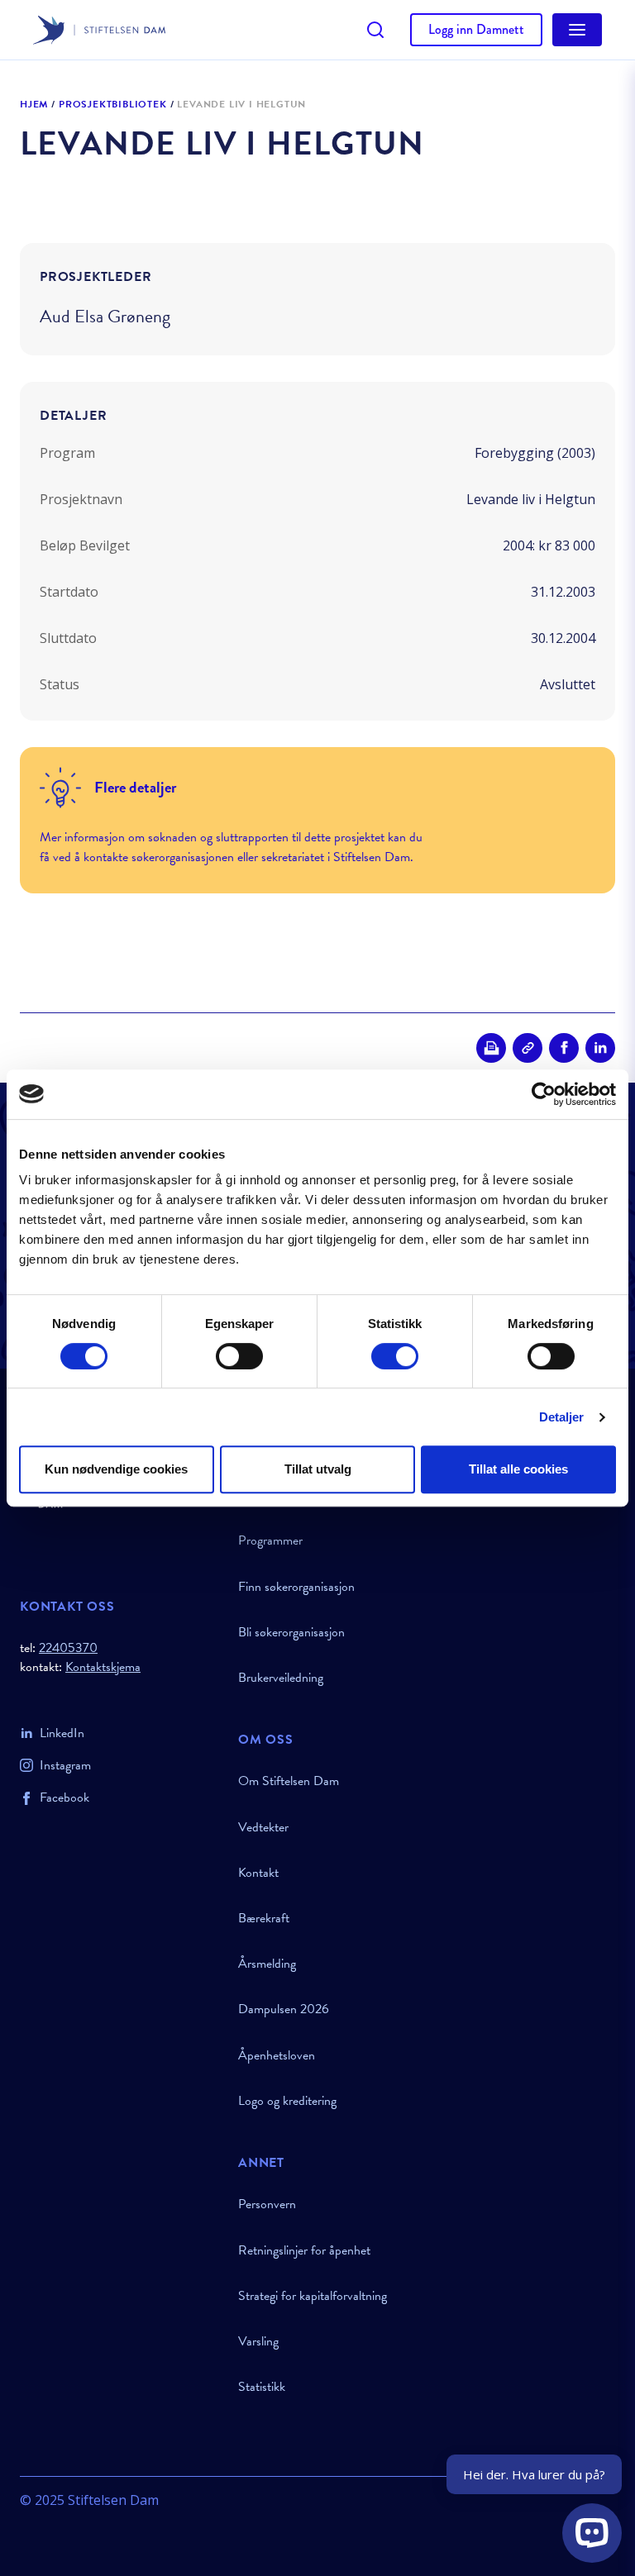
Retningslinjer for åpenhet (304, 2250)
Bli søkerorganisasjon (291, 1632)
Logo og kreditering (287, 2101)
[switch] (239, 1356)
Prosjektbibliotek (113, 105)
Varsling (258, 2341)
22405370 (68, 1648)
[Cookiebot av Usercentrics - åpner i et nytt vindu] (544, 1094)
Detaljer (562, 1417)
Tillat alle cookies (518, 1469)
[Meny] (577, 30)
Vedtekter (263, 1827)
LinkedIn (62, 1733)
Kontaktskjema (103, 1667)
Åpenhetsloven (277, 2055)
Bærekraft (264, 1918)
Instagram (65, 1765)
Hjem (34, 105)
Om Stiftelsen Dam (289, 1781)
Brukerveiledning (281, 1678)
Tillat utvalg (318, 1469)
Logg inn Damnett (476, 29)
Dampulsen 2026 (284, 2009)
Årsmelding (267, 1964)
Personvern (267, 2204)
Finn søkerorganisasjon (296, 1587)
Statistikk (262, 2387)
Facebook (64, 1797)
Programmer (270, 1540)
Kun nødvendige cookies (116, 1469)
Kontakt (258, 1873)
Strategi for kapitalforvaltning (313, 2296)
